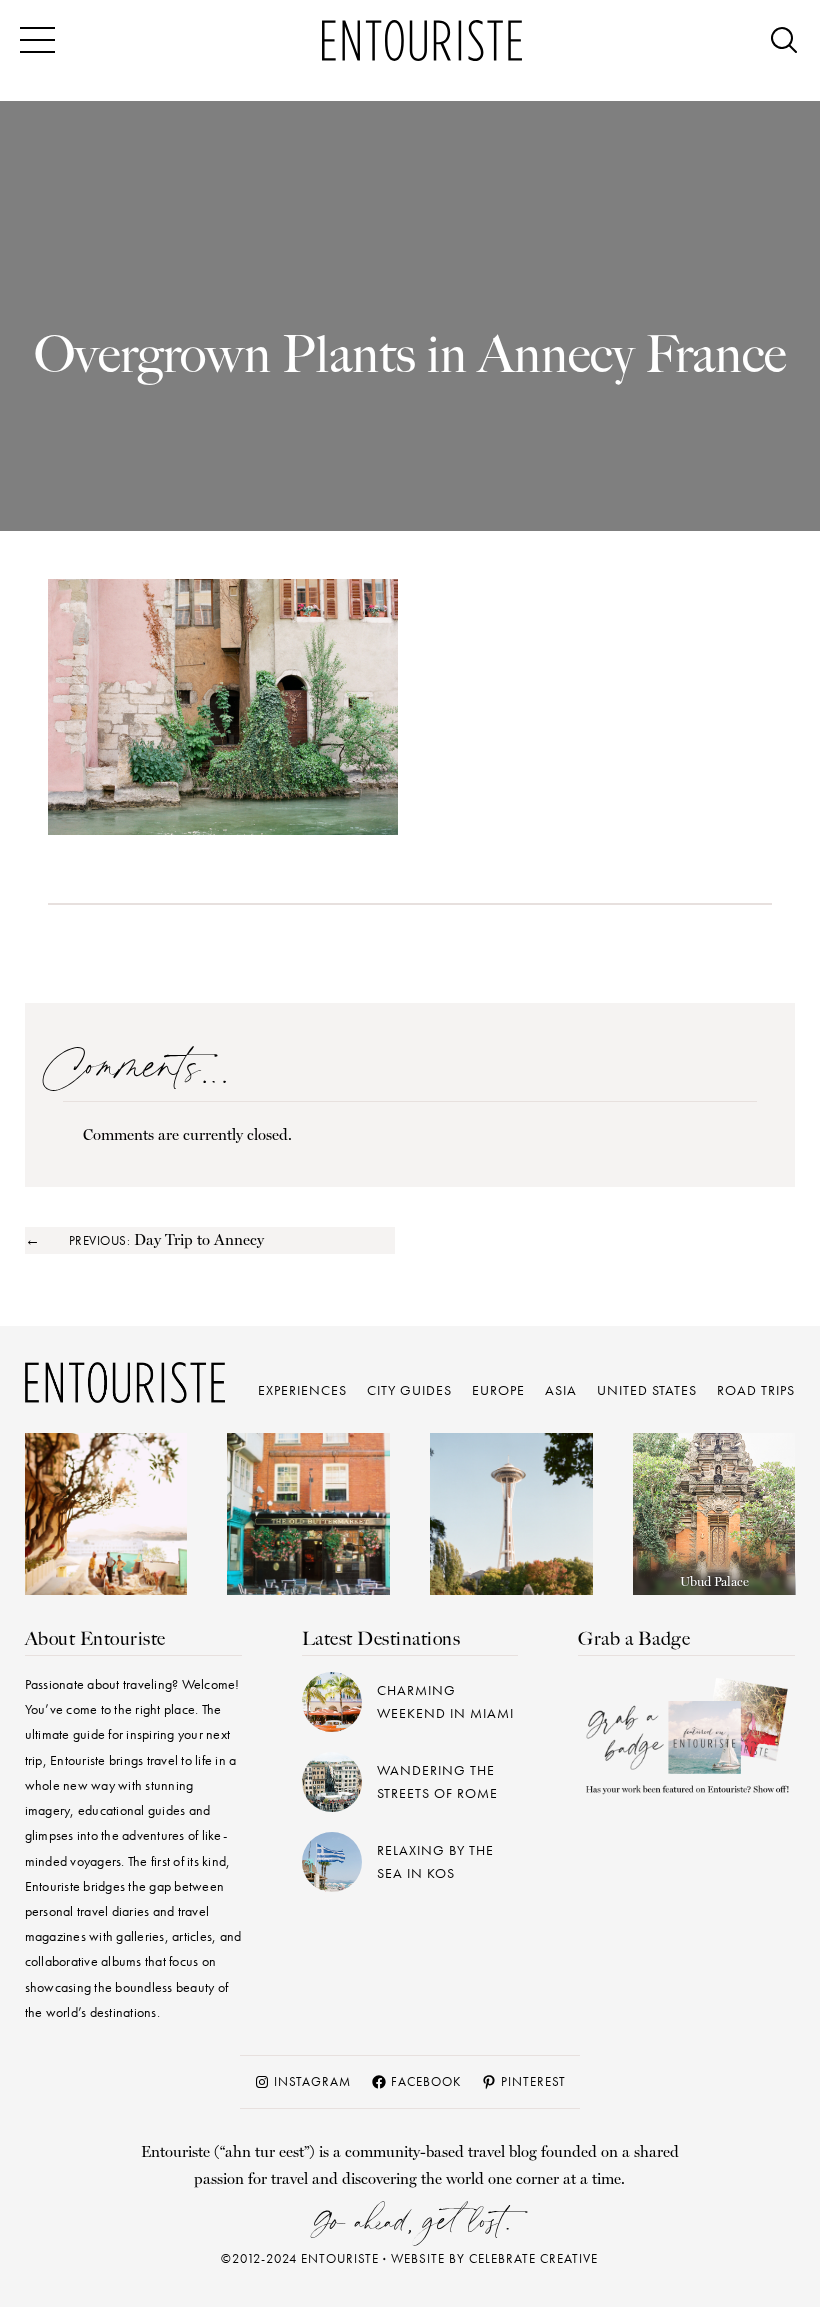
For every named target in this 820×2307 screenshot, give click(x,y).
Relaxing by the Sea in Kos (435, 1861)
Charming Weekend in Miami (445, 1701)
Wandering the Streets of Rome (437, 1781)
